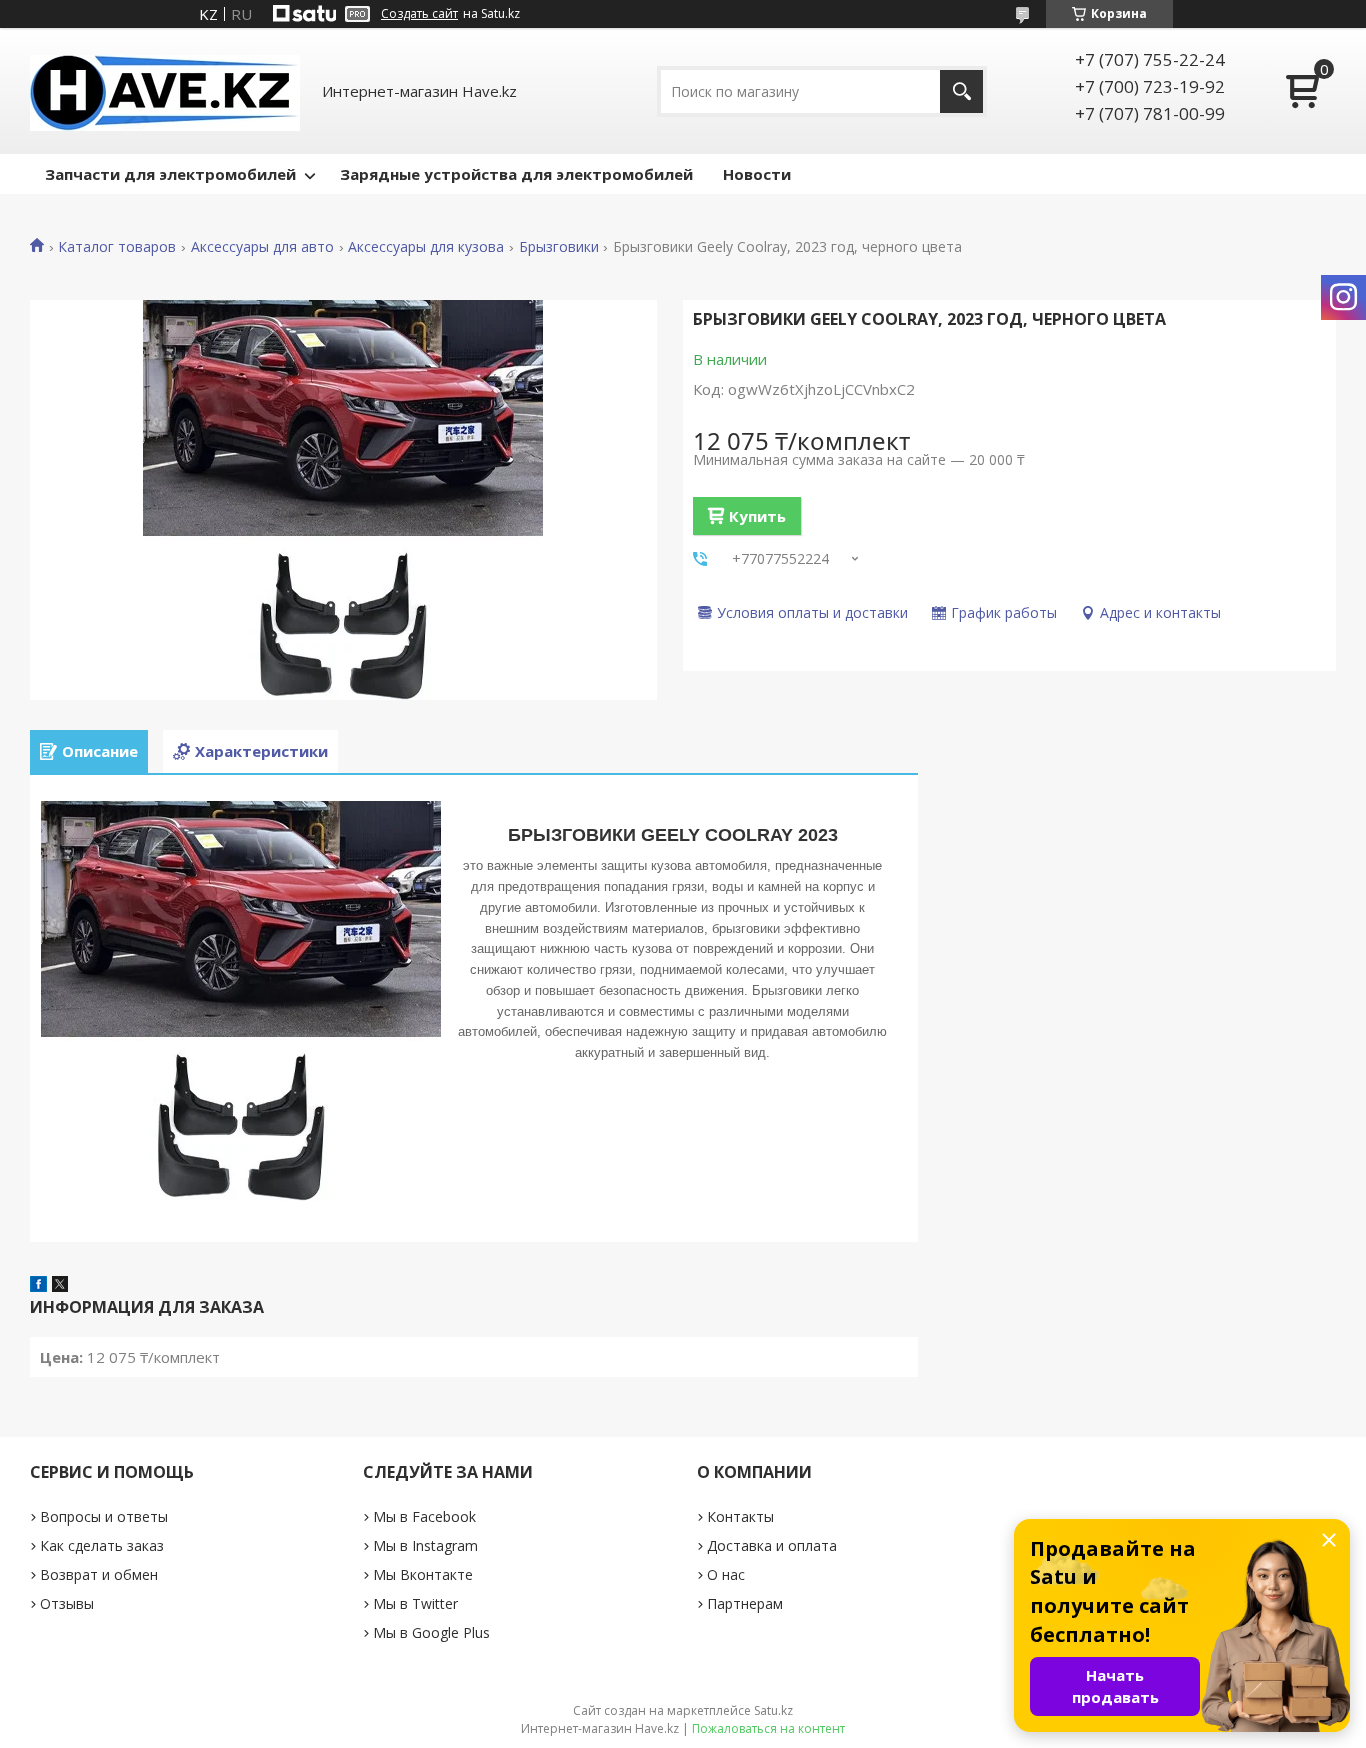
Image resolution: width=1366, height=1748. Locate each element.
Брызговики (559, 247)
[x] (60, 1286)
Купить (757, 516)
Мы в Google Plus (431, 1632)
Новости (757, 174)
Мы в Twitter (415, 1603)
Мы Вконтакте (423, 1574)
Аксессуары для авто (262, 247)
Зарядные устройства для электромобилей (516, 174)
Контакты (740, 1516)
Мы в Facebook (424, 1516)
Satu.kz (773, 1710)
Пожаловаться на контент (768, 1728)
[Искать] (961, 91)
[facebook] (38, 1286)
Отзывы (67, 1603)
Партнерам (745, 1603)
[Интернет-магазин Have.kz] (165, 91)
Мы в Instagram (425, 1545)
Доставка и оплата (772, 1545)
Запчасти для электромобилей (170, 174)
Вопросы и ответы (104, 1516)
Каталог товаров (117, 247)
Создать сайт (419, 14)
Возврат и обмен (99, 1574)
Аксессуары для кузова (426, 247)
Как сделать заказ (102, 1545)
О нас (726, 1574)
